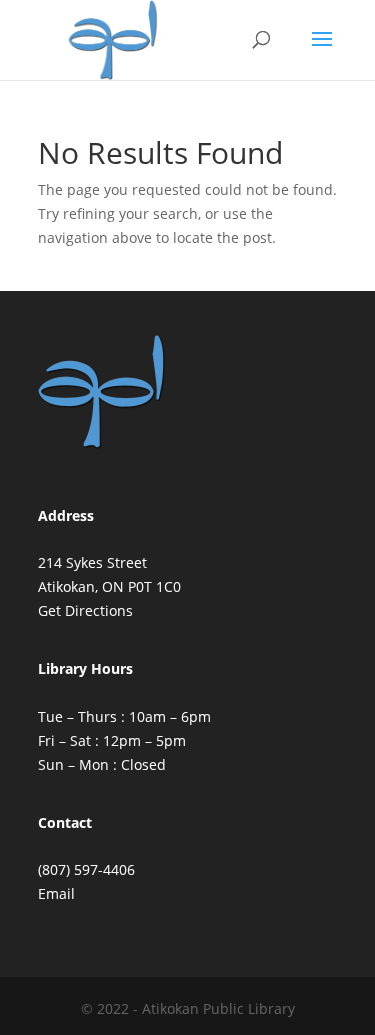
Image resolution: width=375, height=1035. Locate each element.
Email (56, 893)
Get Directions (85, 610)
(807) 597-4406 (86, 869)
